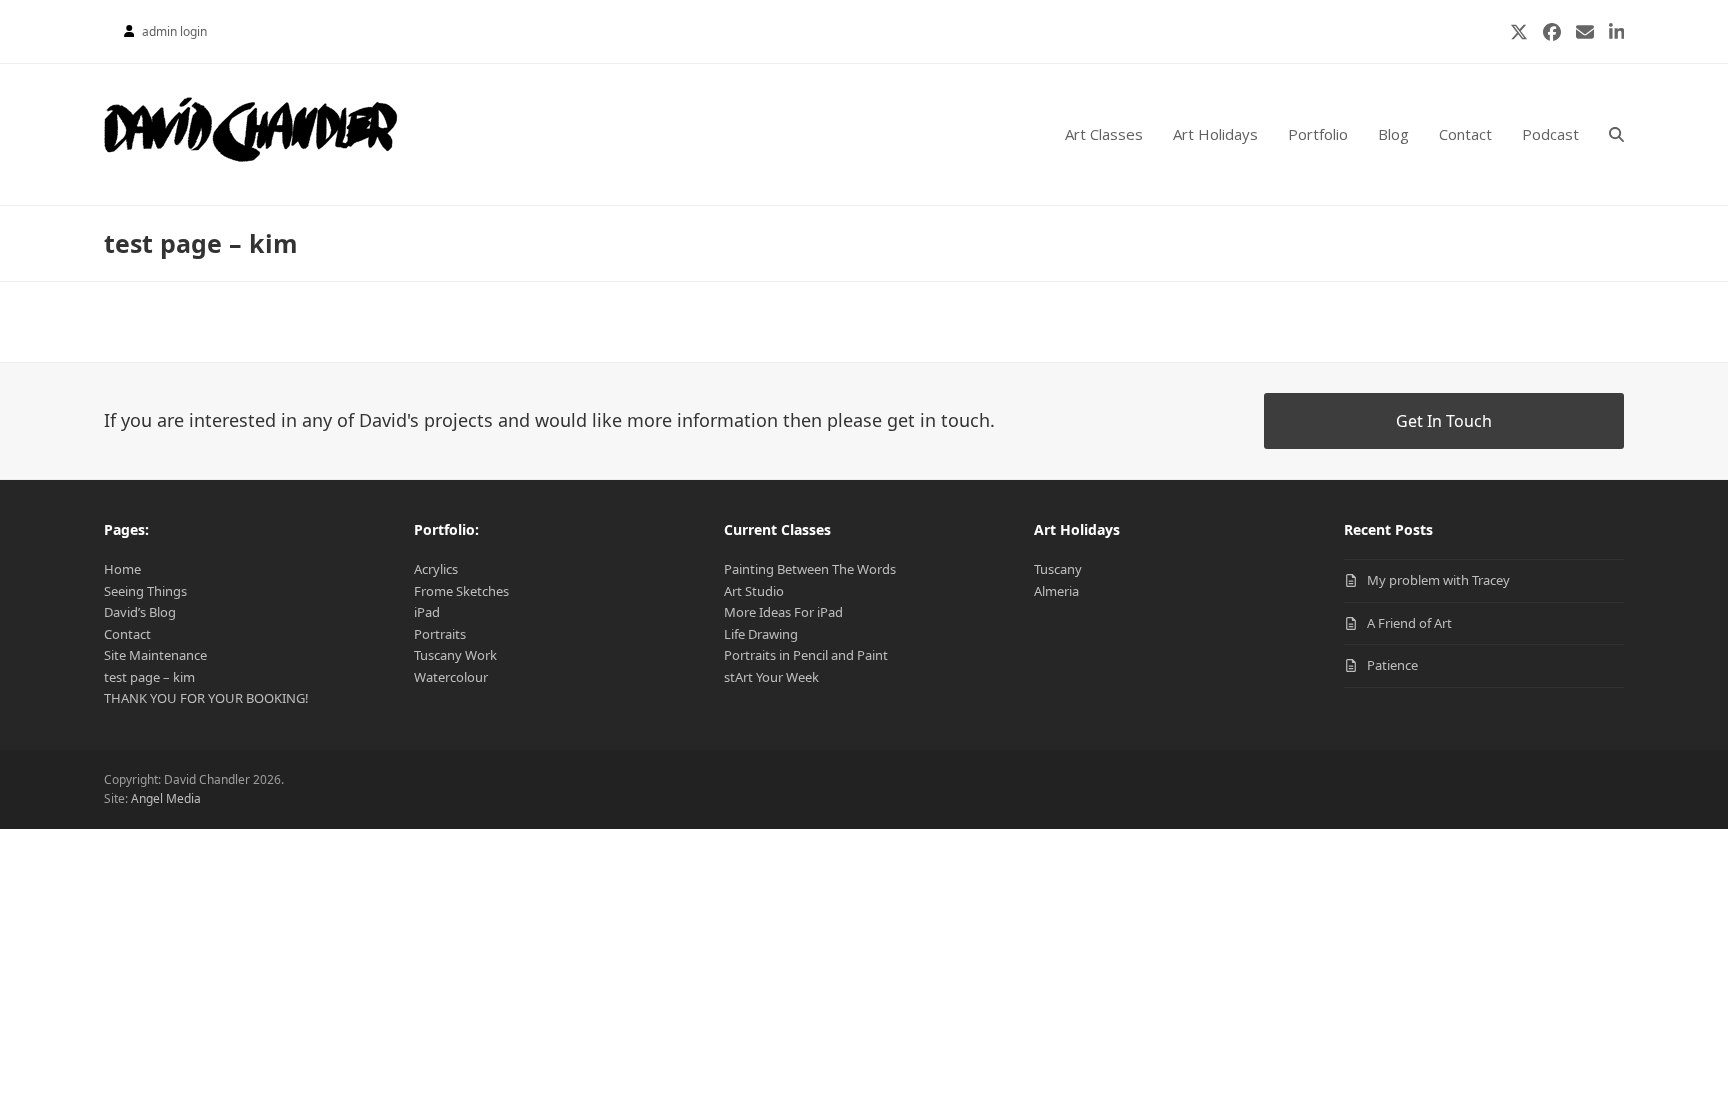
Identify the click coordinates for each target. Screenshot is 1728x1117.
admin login (174, 31)
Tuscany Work (455, 655)
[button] (1616, 135)
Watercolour (451, 677)
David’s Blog (140, 612)
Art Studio (754, 591)
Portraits (440, 634)
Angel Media (166, 798)
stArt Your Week (771, 677)
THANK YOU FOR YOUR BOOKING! (206, 698)
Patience (1392, 665)
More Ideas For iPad (783, 612)
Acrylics (436, 569)
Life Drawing (761, 634)
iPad (427, 612)
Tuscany (1058, 569)
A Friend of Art (1409, 623)
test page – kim (149, 677)
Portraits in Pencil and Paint (806, 655)
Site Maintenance (155, 655)
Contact (127, 634)
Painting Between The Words (810, 569)
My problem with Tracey (1438, 580)
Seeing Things (145, 591)
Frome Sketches (461, 591)
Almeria (1056, 591)
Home (122, 569)
